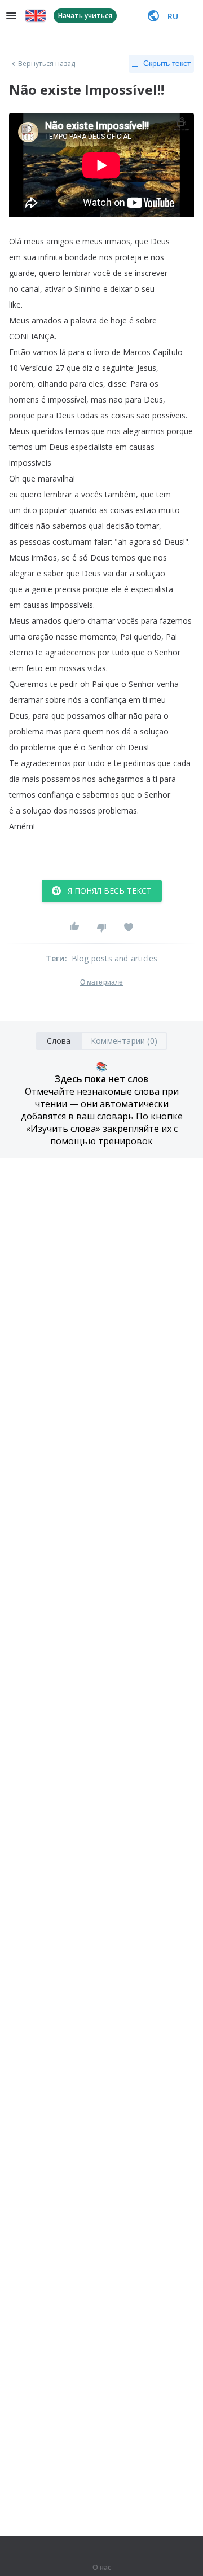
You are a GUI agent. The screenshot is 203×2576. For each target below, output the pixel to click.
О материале (101, 982)
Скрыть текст (167, 63)
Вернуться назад (47, 64)
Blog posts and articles (115, 958)
